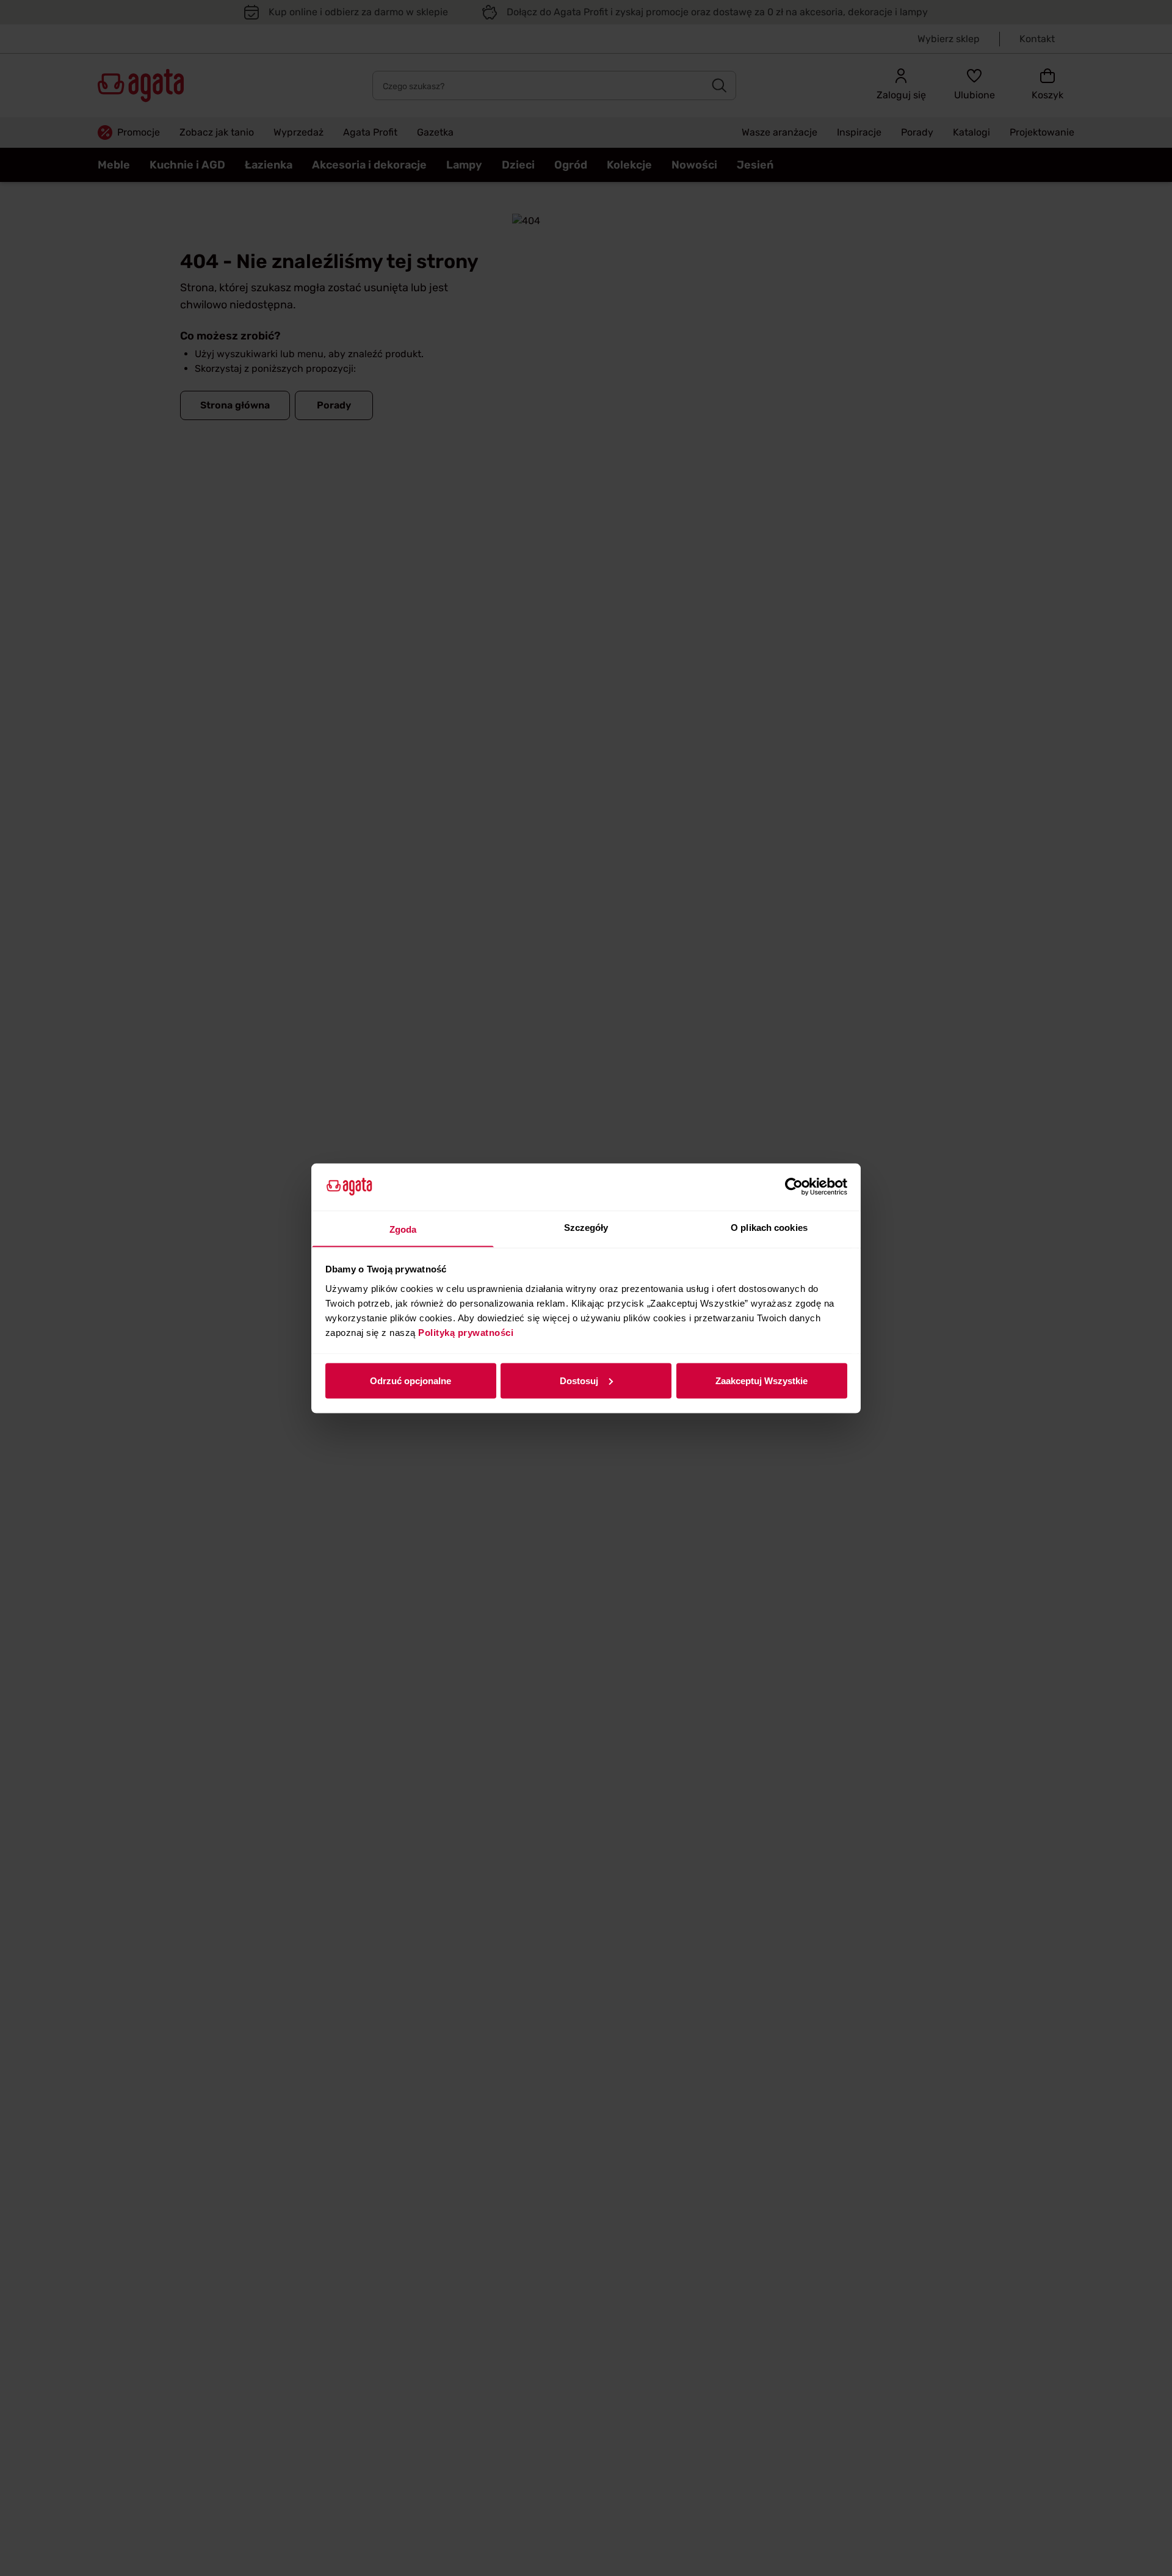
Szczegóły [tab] (586, 1227)
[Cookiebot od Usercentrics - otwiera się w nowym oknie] (794, 1187)
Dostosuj (579, 1380)
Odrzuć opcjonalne (411, 1380)
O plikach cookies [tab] (769, 1227)
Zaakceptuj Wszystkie (761, 1380)
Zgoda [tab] (403, 1229)
